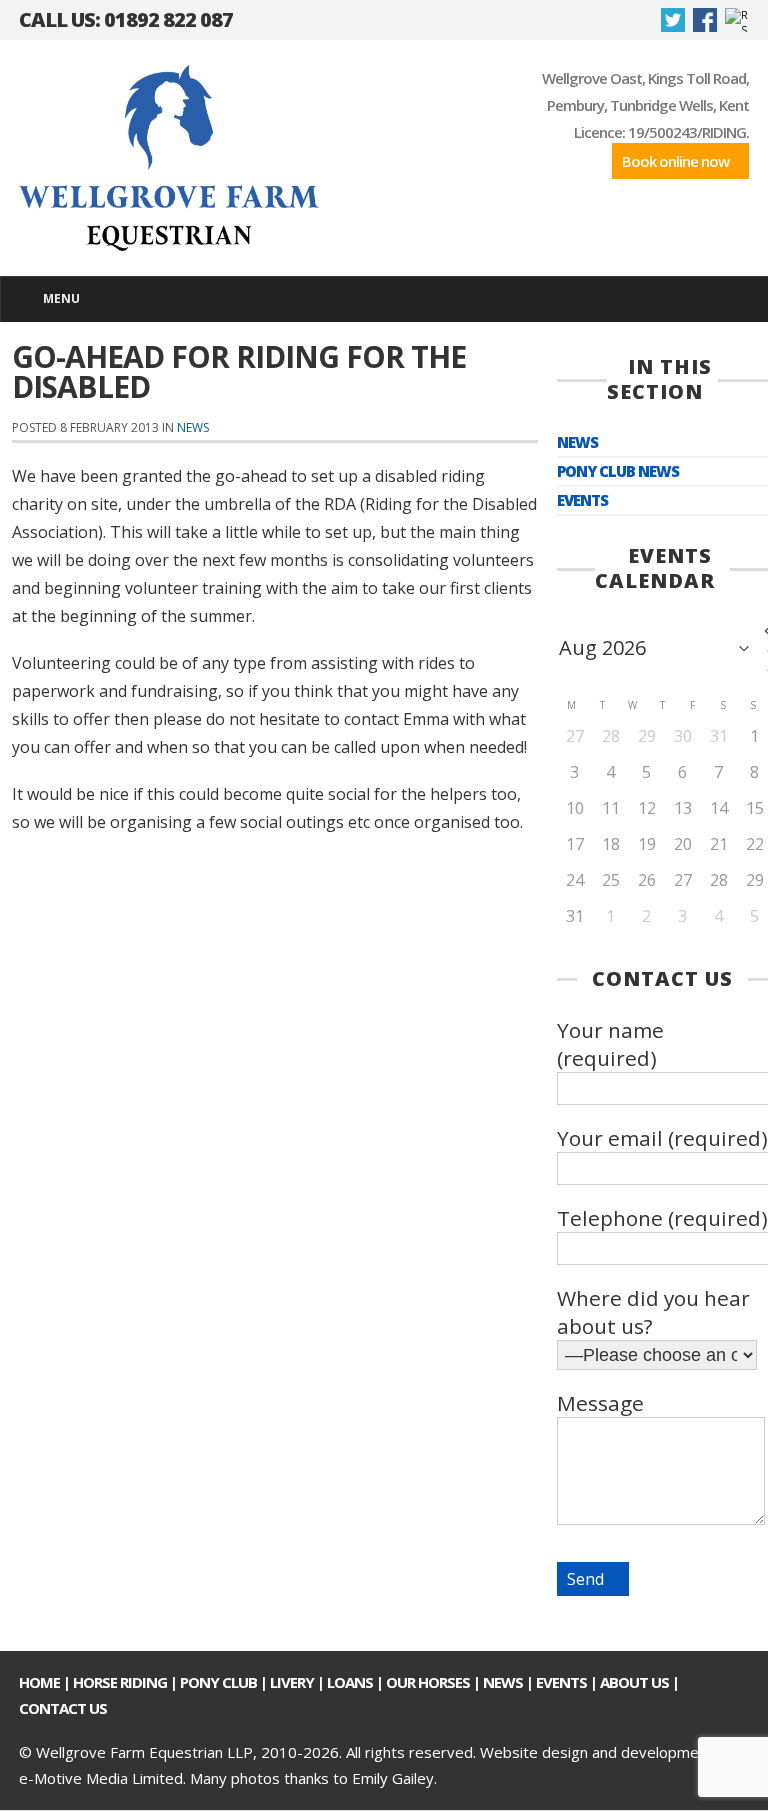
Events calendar (655, 568)
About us (634, 1682)
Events (582, 500)
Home (39, 1682)
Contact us (63, 1708)
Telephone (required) (662, 1218)
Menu (61, 298)
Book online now (675, 161)
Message (600, 1403)
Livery (292, 1682)
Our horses (428, 1682)
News (193, 427)
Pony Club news (618, 471)
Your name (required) (610, 1044)
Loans (350, 1682)
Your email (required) (662, 1138)
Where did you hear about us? (653, 1312)
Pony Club (218, 1682)
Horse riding (120, 1682)
